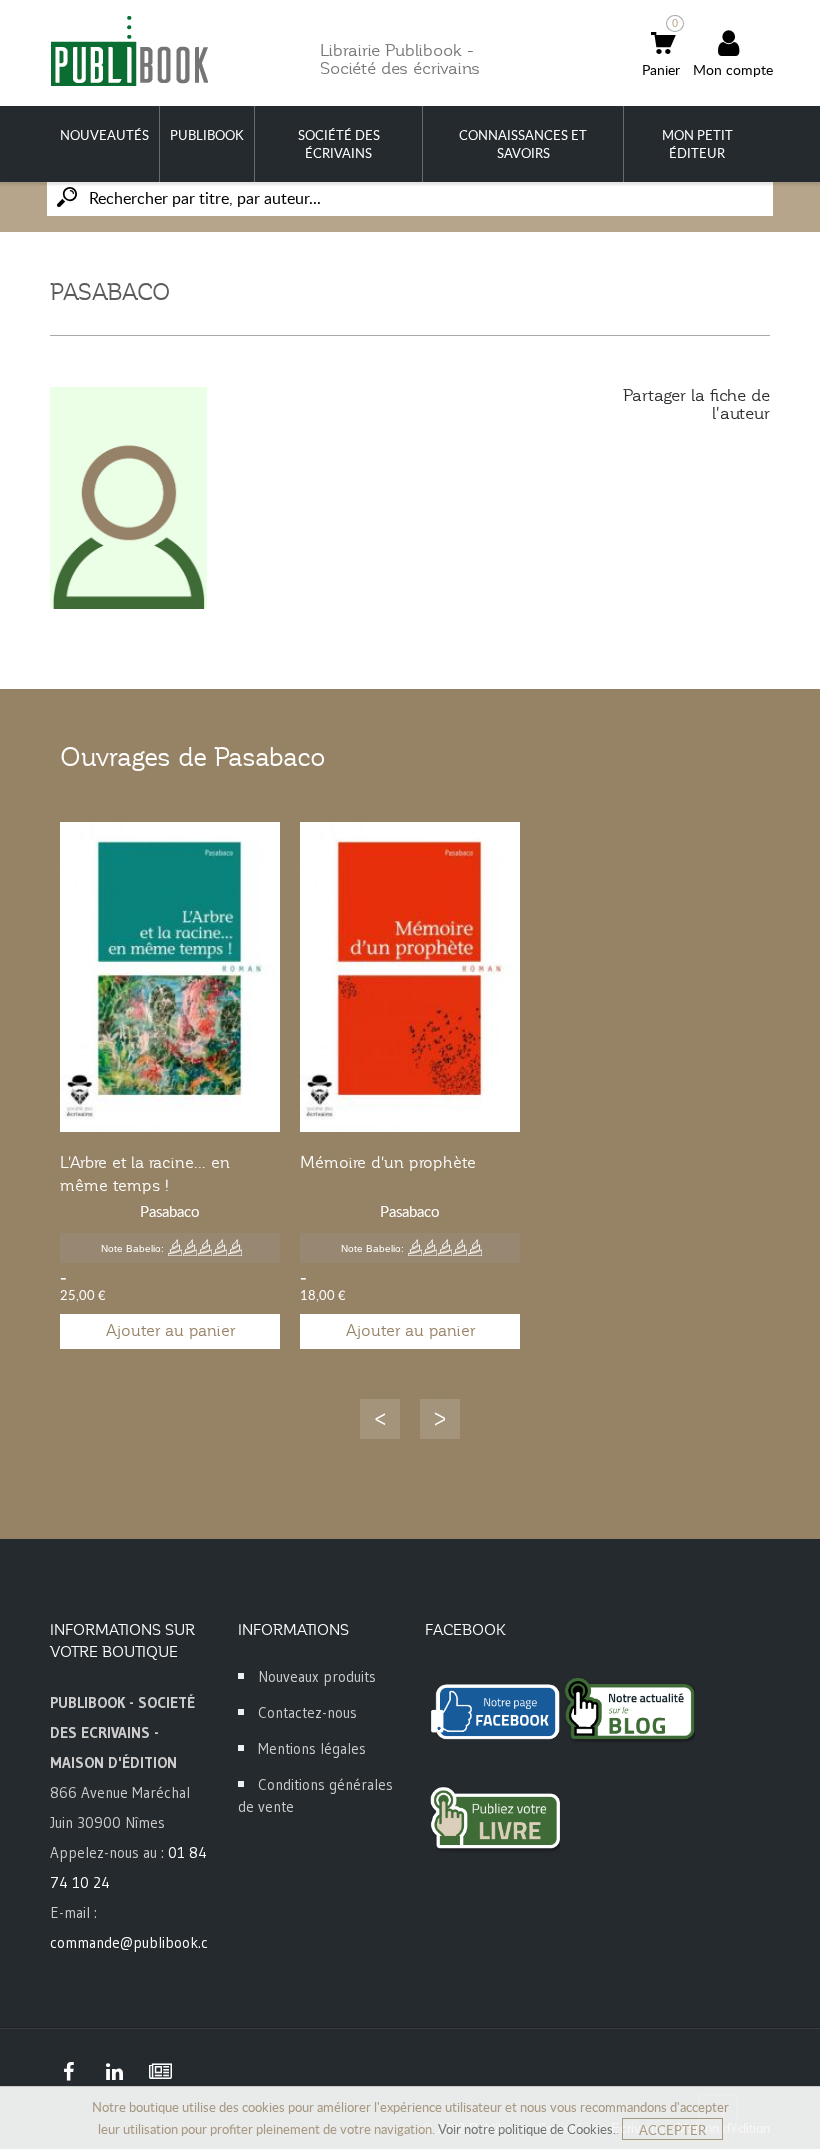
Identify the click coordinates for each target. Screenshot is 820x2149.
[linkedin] (114, 2072)
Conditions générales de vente (315, 1795)
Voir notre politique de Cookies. (527, 2129)
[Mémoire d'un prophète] (410, 977)
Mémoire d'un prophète (388, 1163)
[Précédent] (380, 1419)
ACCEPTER (672, 2130)
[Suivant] (440, 1419)
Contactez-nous (307, 1712)
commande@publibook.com (139, 1942)
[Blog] (160, 2072)
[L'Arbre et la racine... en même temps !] (170, 977)
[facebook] (68, 2072)
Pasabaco (170, 1211)
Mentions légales (312, 1748)
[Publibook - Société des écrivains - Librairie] (129, 50)
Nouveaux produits (317, 1676)
